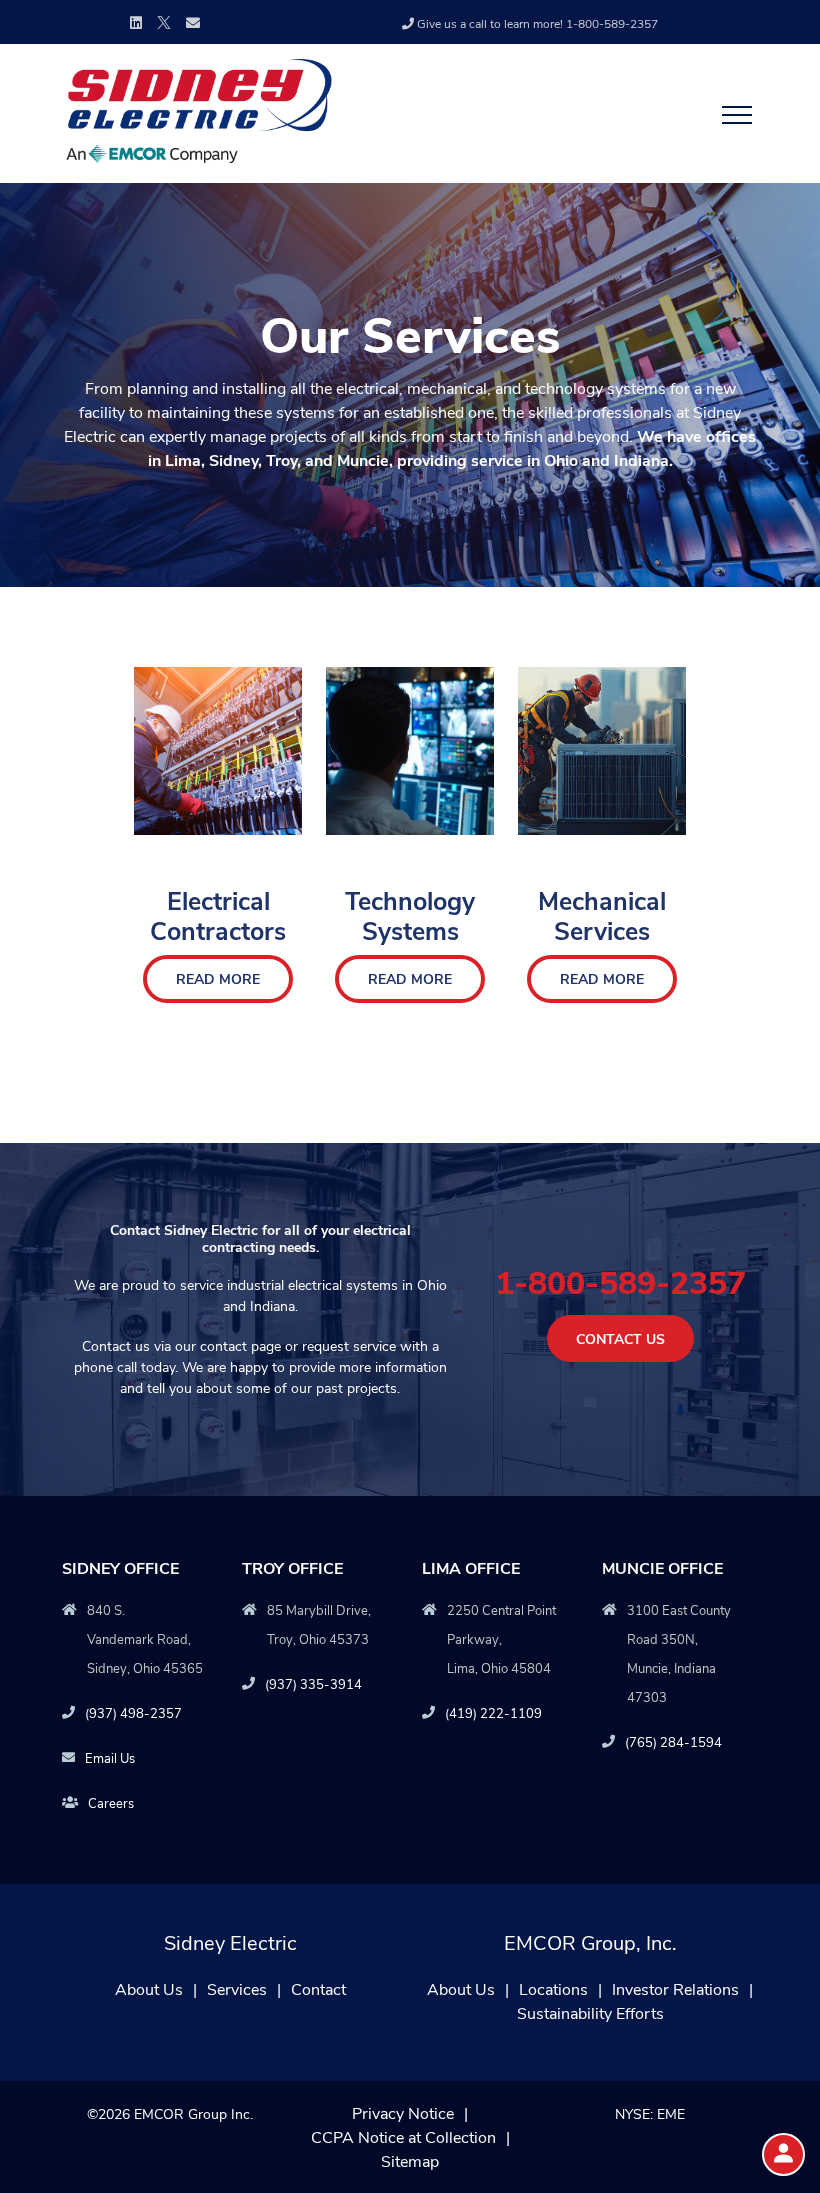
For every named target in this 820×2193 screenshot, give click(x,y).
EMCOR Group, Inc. (590, 1941)
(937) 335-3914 (313, 1683)
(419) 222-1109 (493, 1712)
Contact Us (620, 1338)
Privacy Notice (403, 2112)
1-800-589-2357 (620, 1281)
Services (237, 1988)
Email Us (110, 1757)
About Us (149, 1988)
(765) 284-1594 (673, 1741)
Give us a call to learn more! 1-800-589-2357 (537, 23)
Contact (318, 1988)
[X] (164, 20)
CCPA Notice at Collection (403, 2136)
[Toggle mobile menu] (731, 114)
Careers (111, 1802)
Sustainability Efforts (590, 2012)
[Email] (193, 22)
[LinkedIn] (136, 22)
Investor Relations (675, 1988)
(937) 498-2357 (133, 1712)
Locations (553, 1988)
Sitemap (410, 2160)
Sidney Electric (230, 1941)
